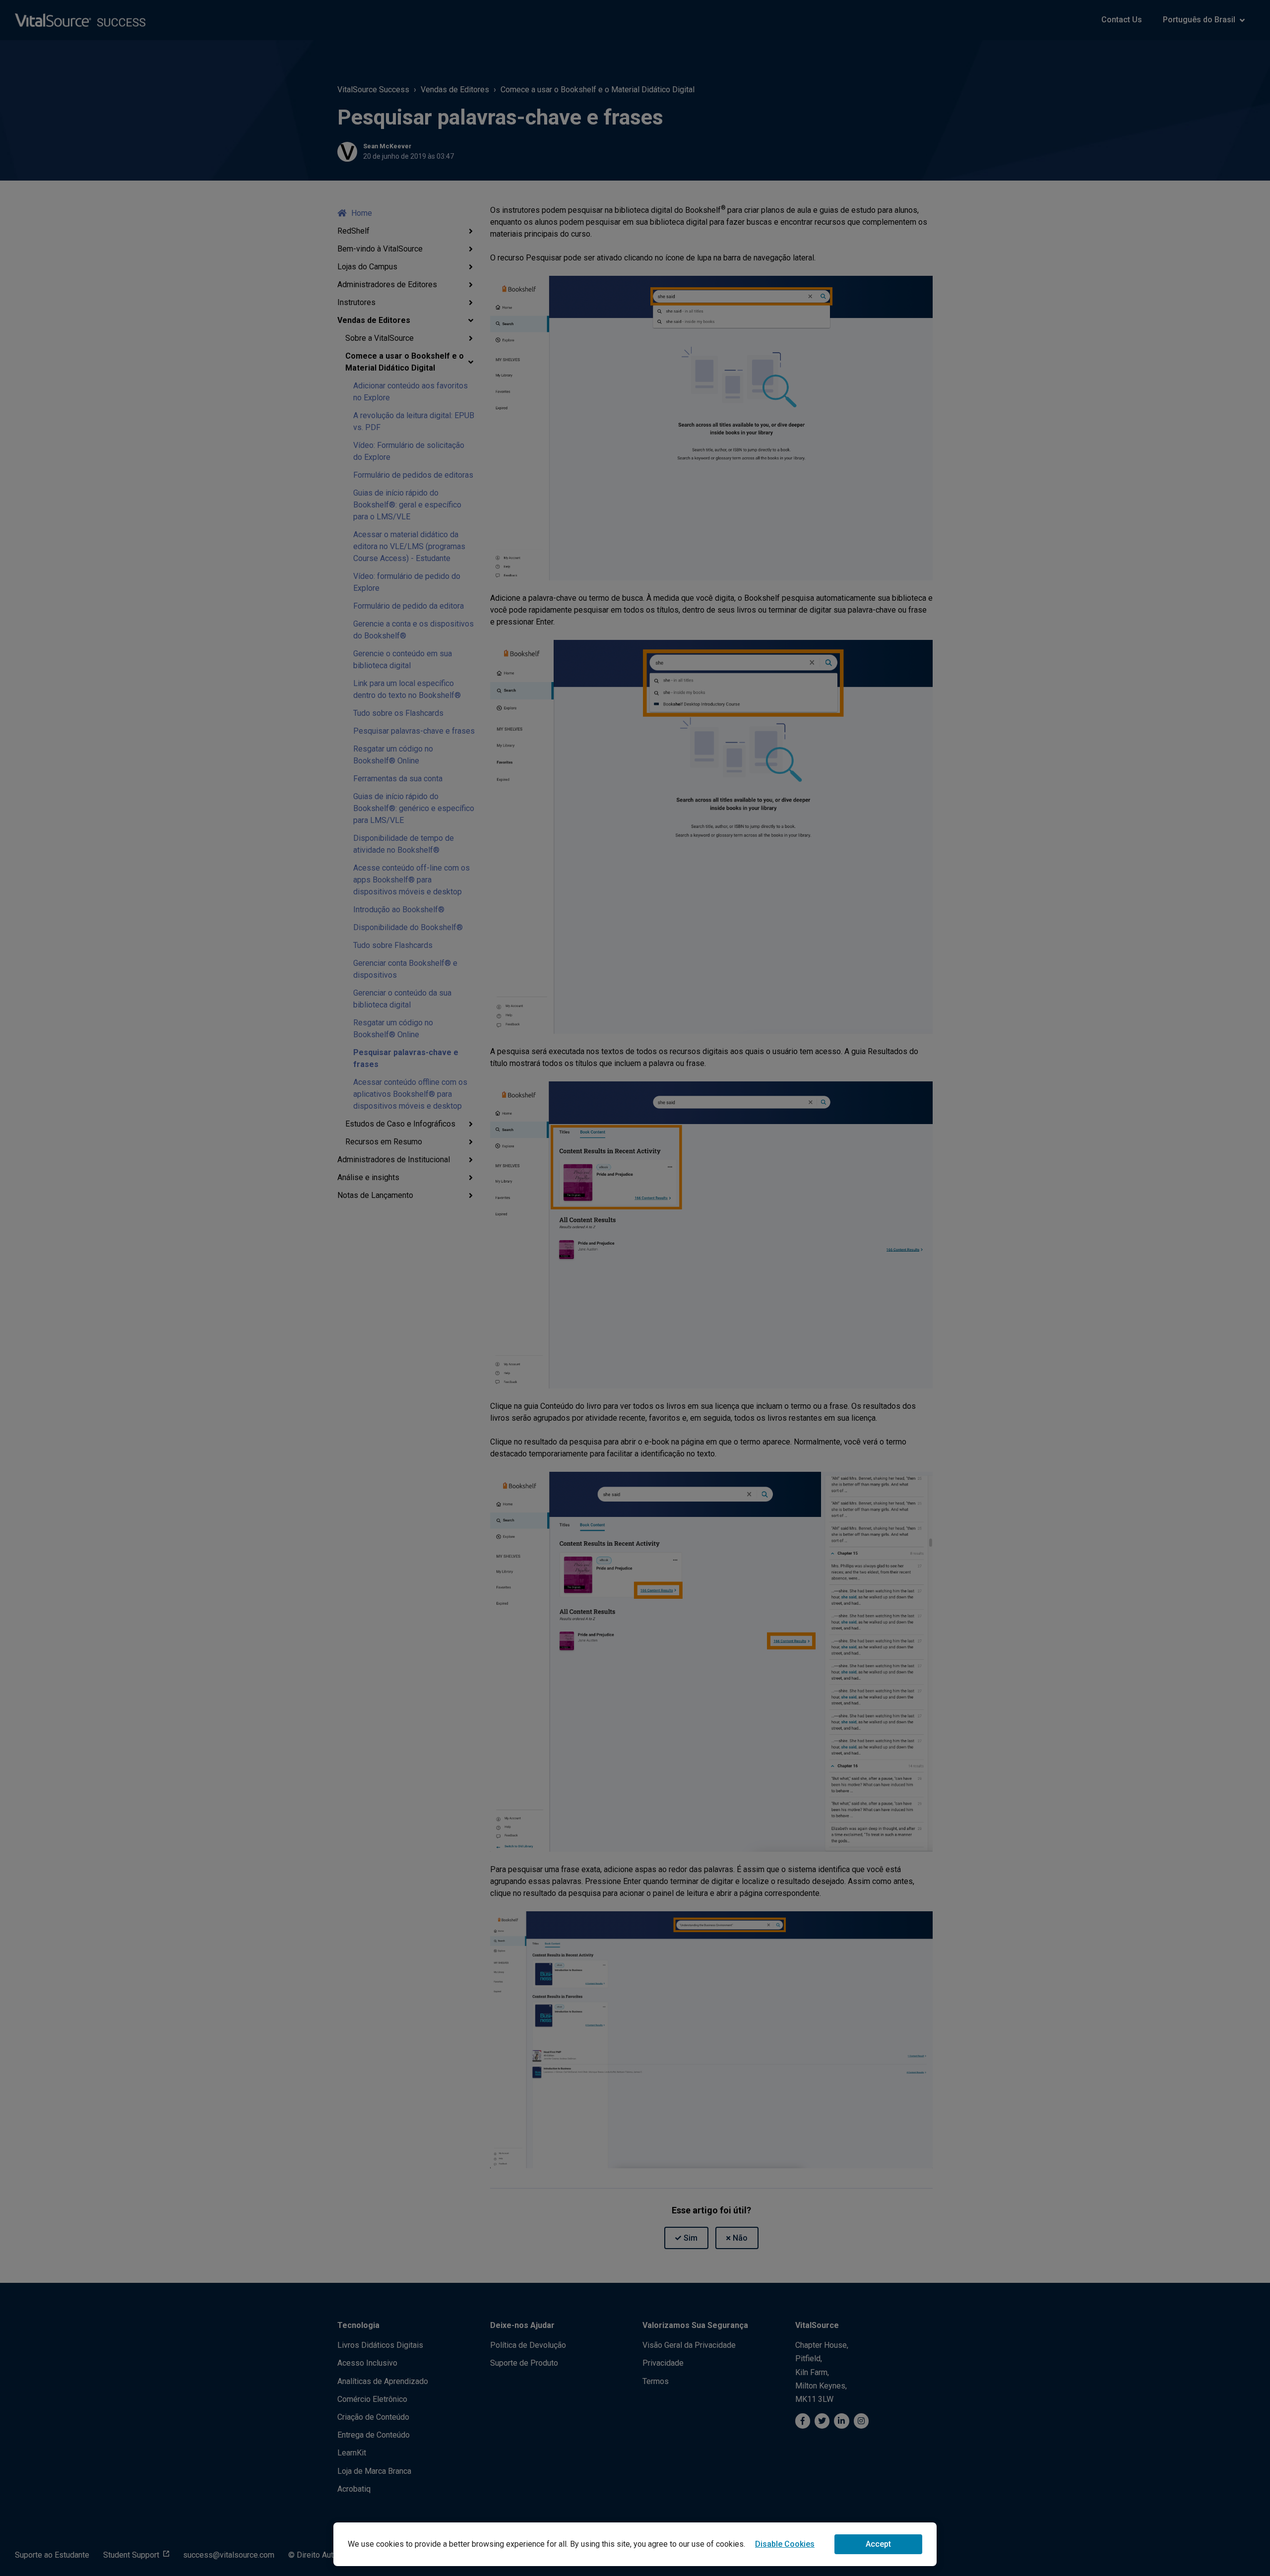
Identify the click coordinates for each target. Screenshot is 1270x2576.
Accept (878, 2544)
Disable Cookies (785, 2544)
